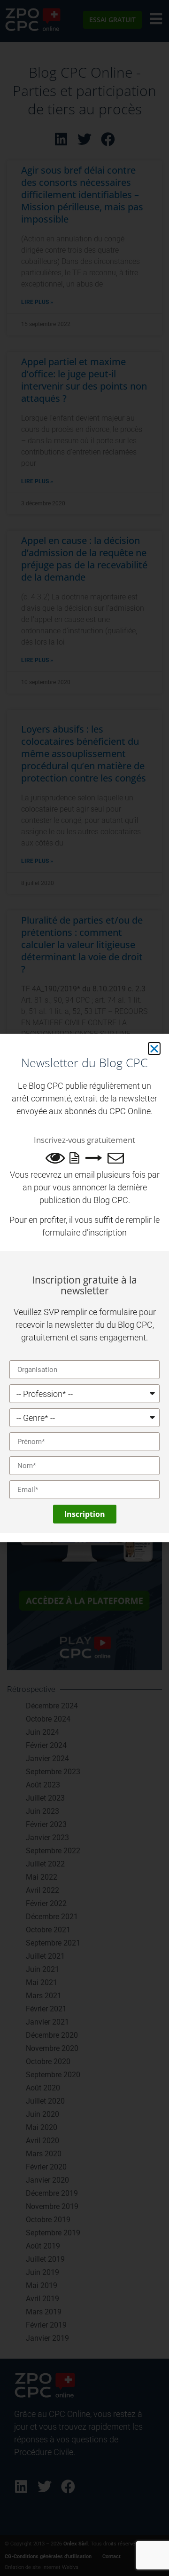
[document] (84, 1288)
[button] (154, 1049)
